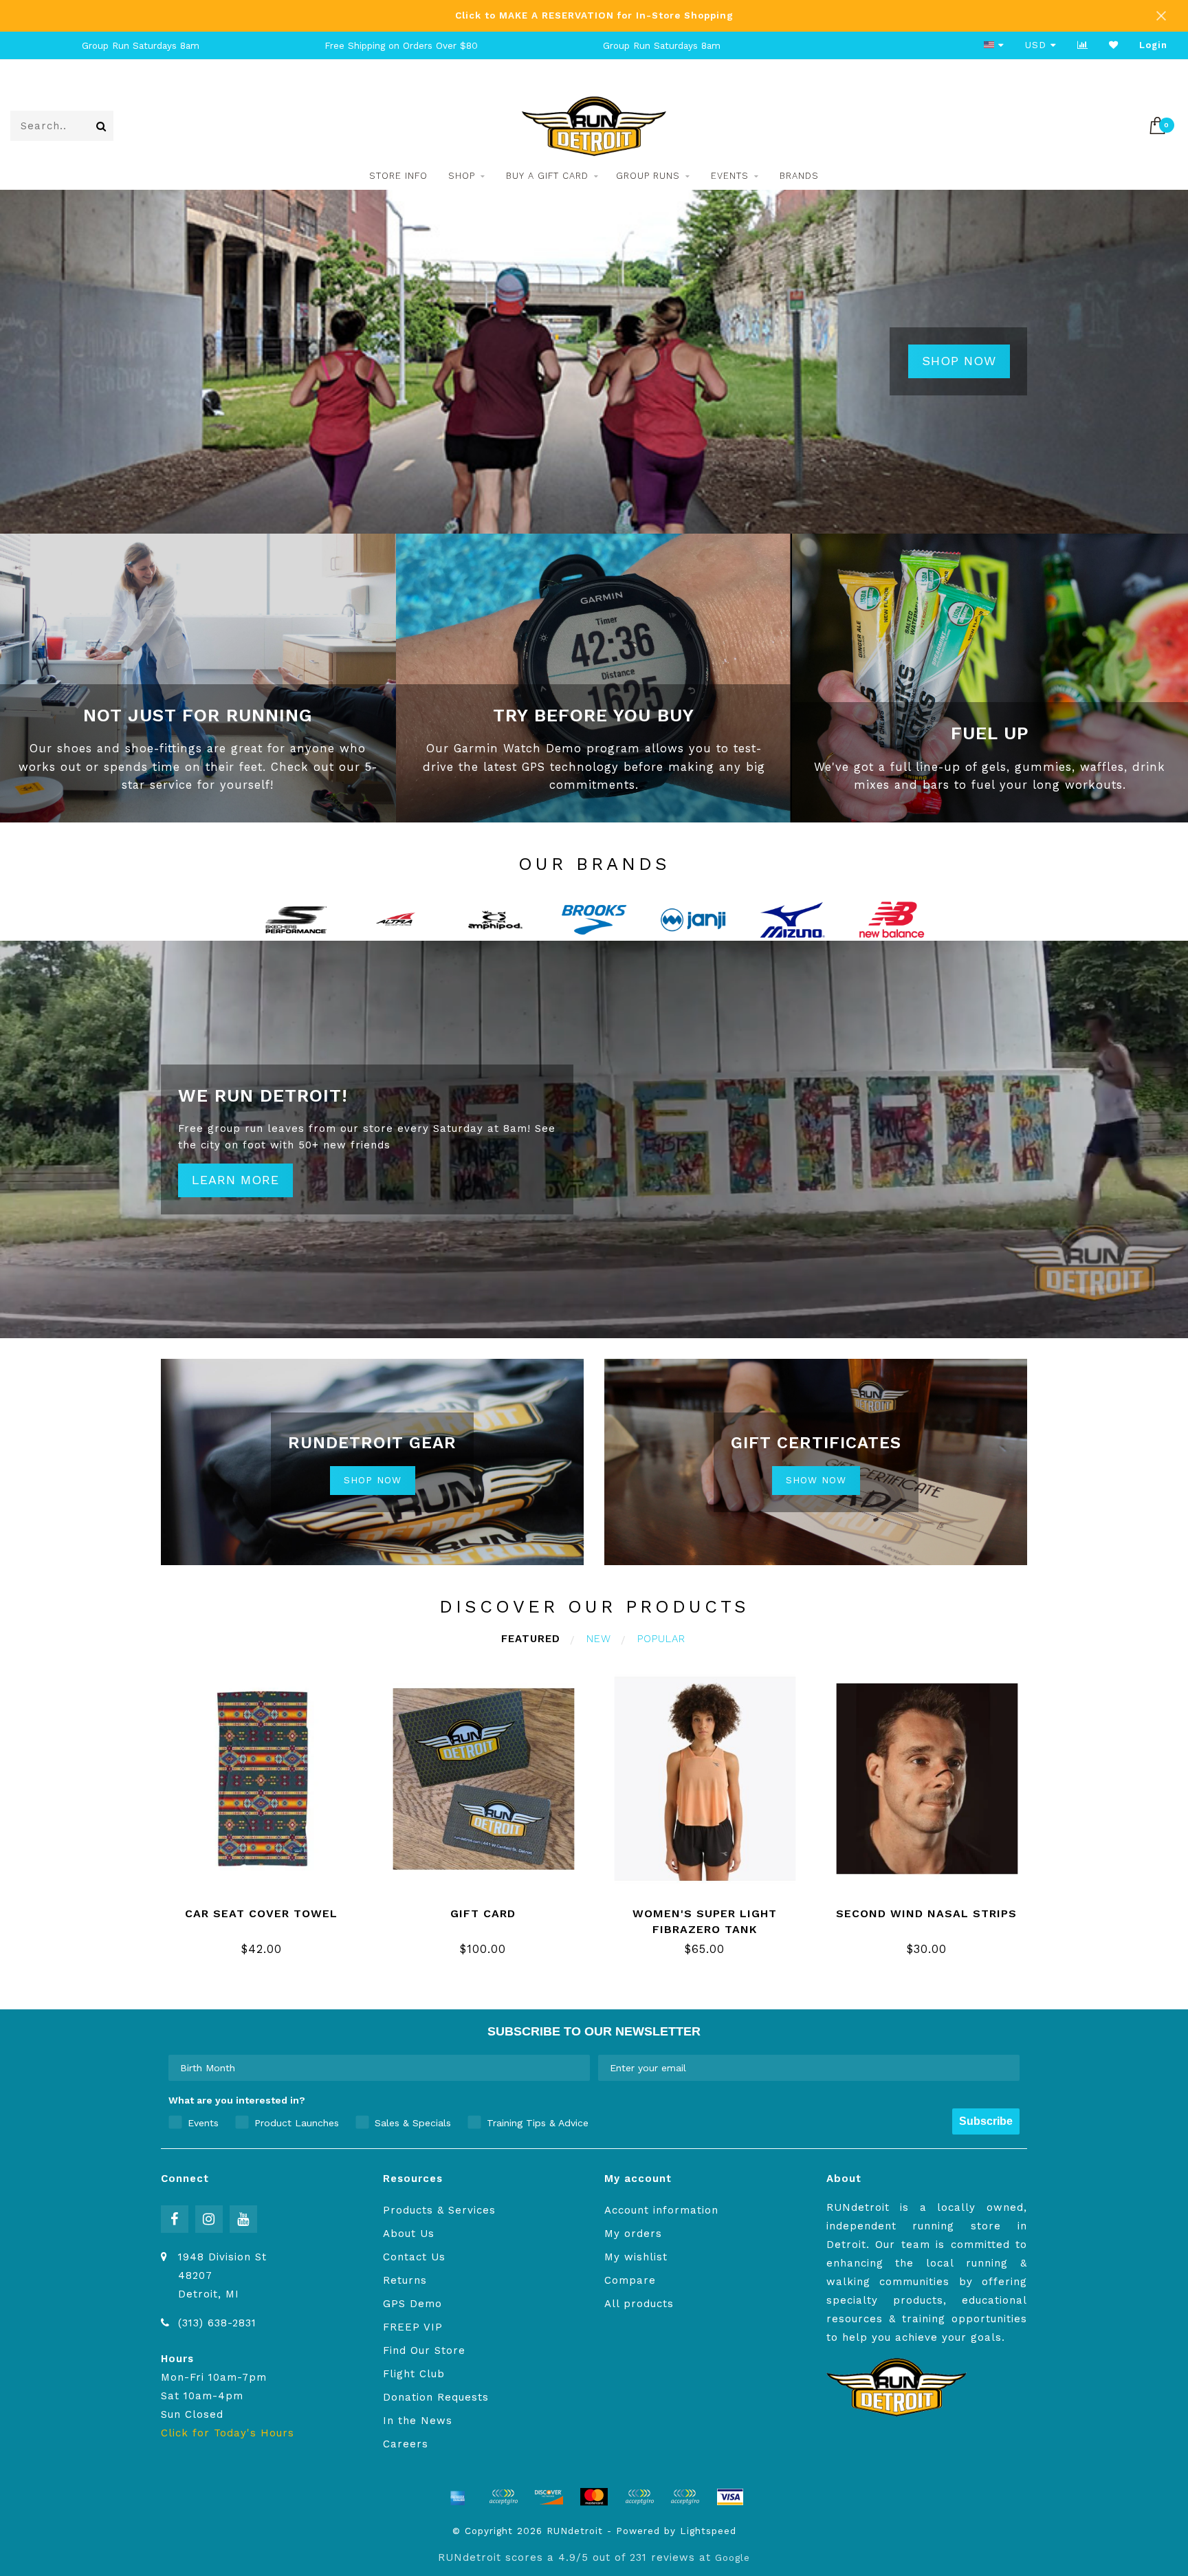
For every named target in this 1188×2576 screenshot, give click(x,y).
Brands (799, 176)
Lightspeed (708, 2531)
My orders (633, 2234)
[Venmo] (685, 2497)
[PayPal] (639, 2497)
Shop (462, 176)
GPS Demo (412, 2304)
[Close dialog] (1176, 2430)
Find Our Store (424, 2350)
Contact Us (414, 2257)
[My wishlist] (1114, 45)
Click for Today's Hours (228, 2433)
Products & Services (439, 2210)
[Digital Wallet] (503, 2497)
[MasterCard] (594, 2497)
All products (639, 2304)
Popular (661, 1639)
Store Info (398, 176)
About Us (409, 2234)
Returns (405, 2280)
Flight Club (414, 2374)
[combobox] (375, 2068)
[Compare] (1083, 45)
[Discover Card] (549, 2497)
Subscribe (986, 2121)
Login (1153, 45)
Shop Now (959, 361)
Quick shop (269, 1909)
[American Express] (458, 2497)
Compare (630, 2280)
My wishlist (636, 2257)
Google (733, 2557)
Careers (406, 2444)
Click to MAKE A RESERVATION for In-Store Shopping (594, 15)
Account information (661, 2210)
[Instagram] (209, 2219)
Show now (816, 1480)
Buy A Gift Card (547, 176)
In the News (418, 2421)
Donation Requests (436, 2397)
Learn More (235, 1180)
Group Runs (648, 176)
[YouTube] (243, 2219)
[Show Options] (577, 2068)
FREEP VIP (413, 2327)
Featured (531, 1639)
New (599, 1639)
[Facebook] (175, 2219)
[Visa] (730, 2497)
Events (730, 176)
